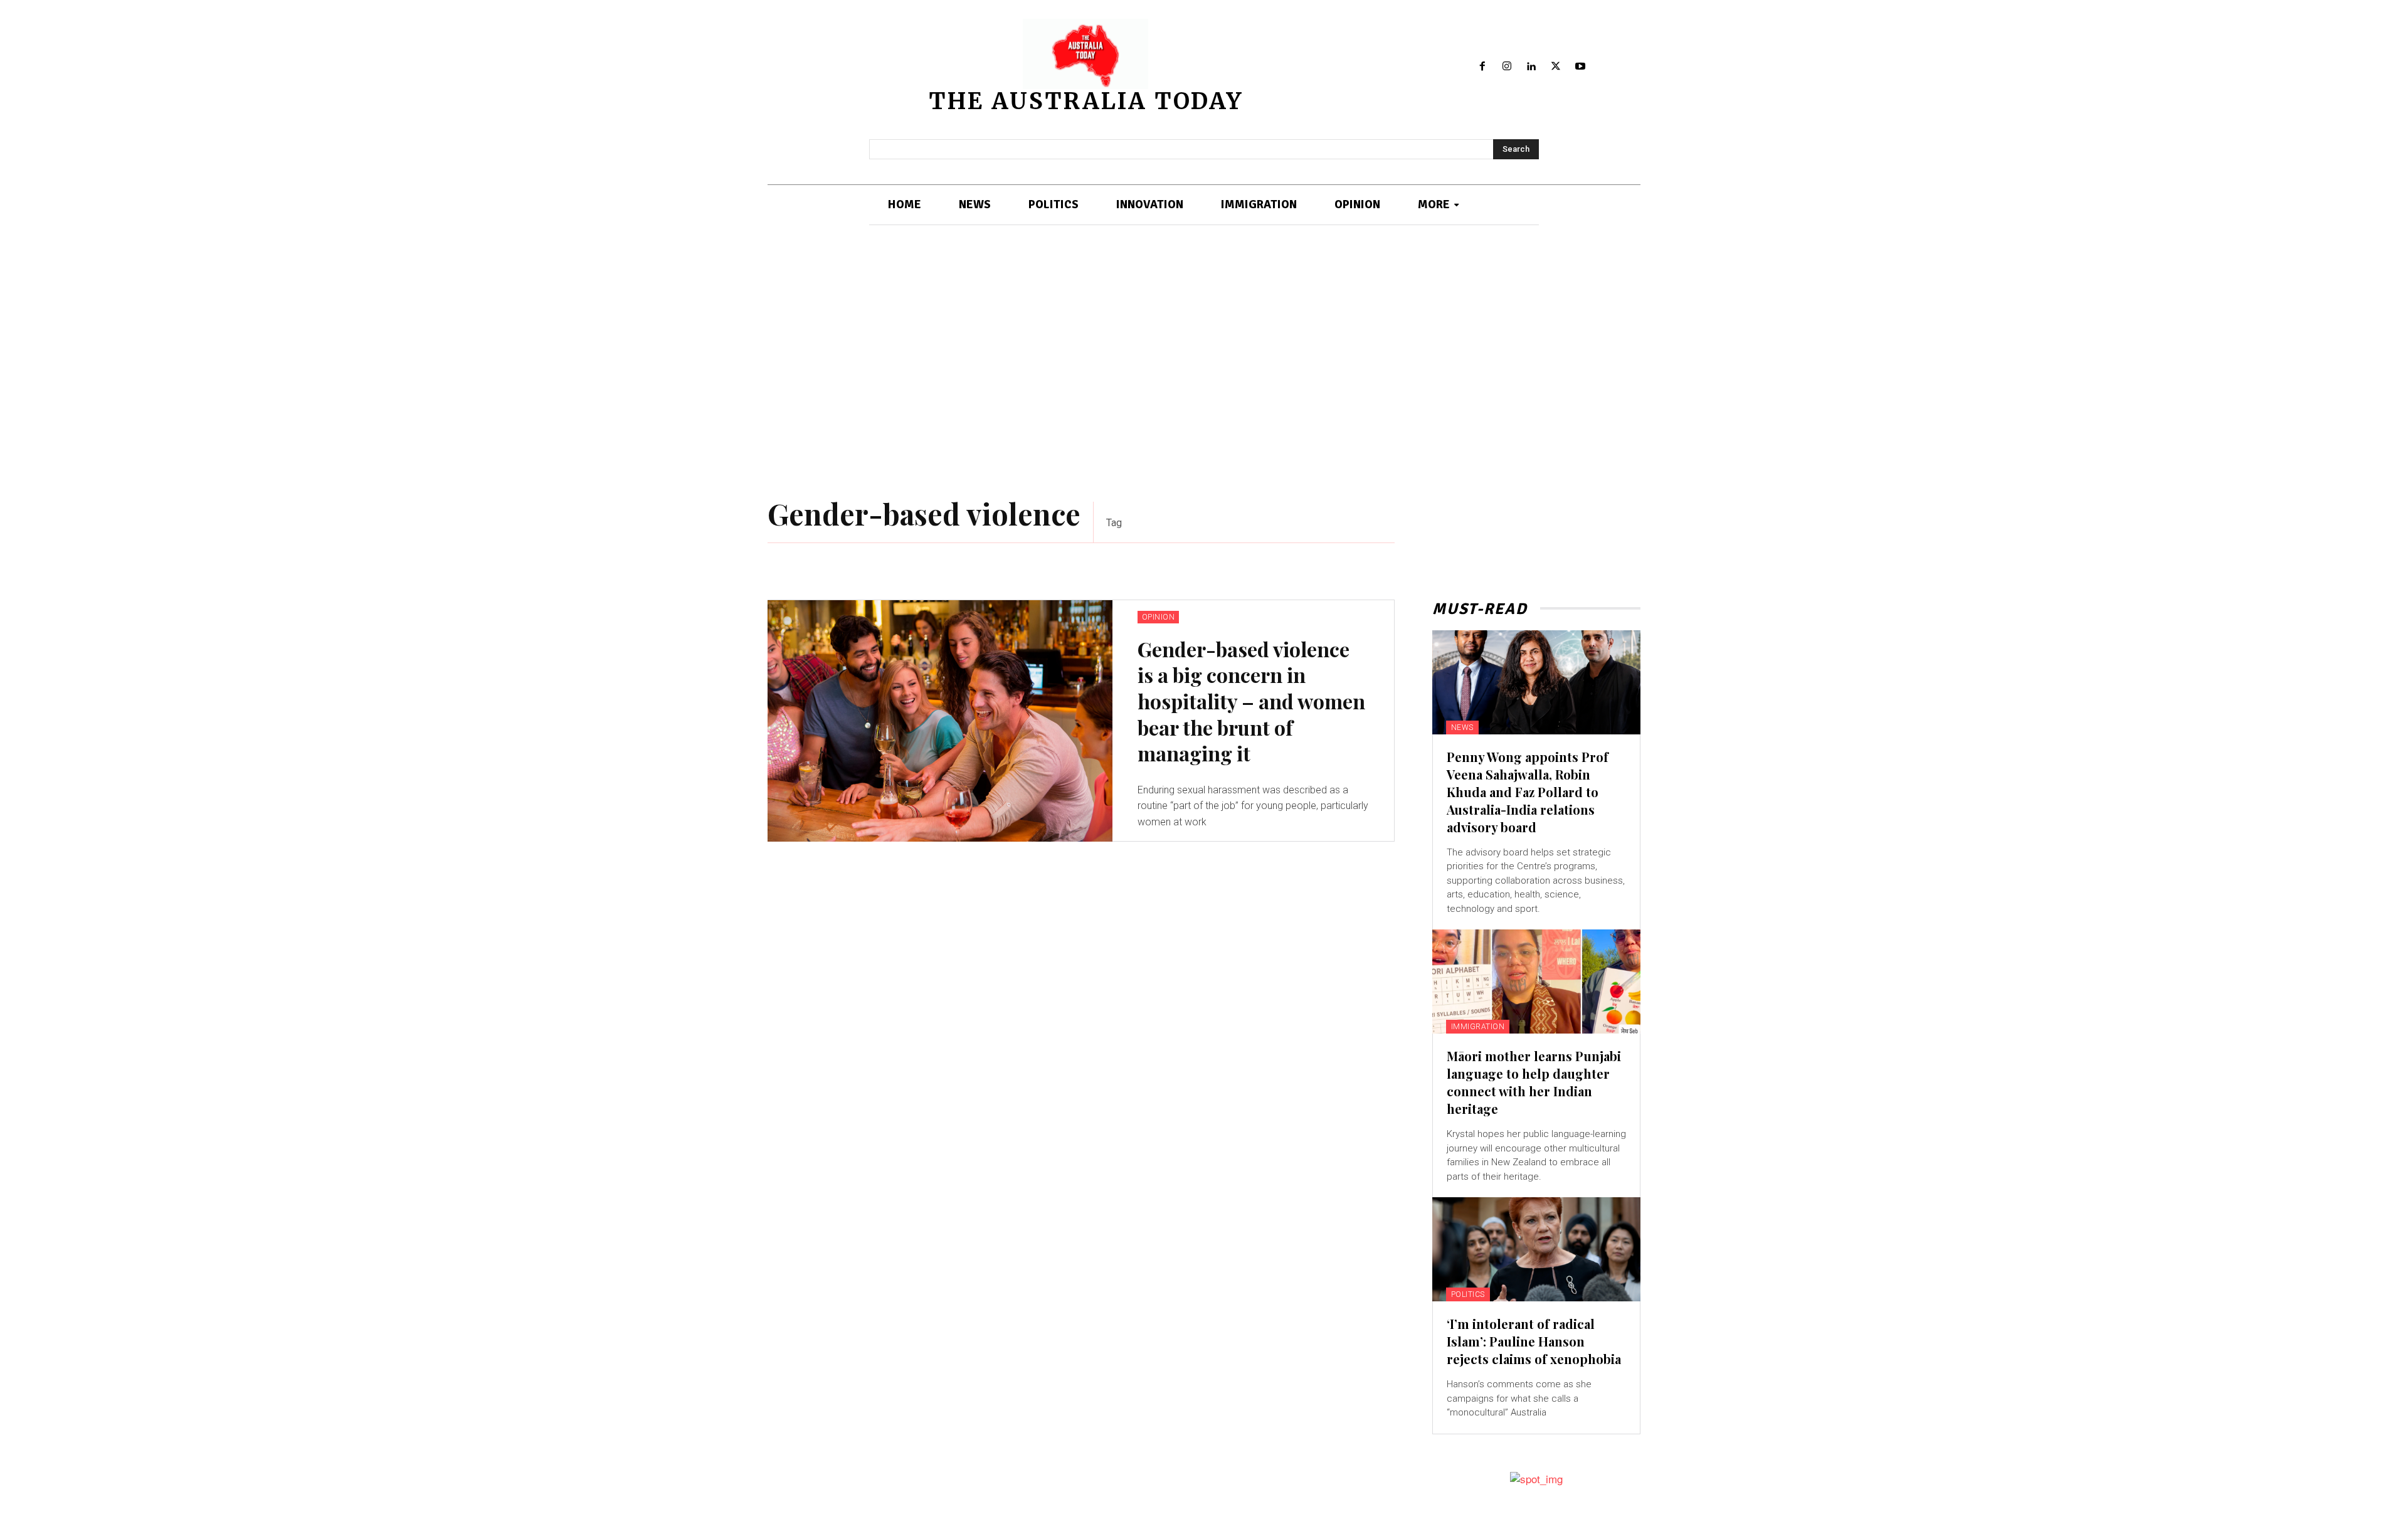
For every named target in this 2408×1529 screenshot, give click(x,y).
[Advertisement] (1204, 364)
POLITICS (1468, 1294)
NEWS (1462, 727)
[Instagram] (1507, 67)
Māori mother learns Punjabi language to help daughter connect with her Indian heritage (1534, 1082)
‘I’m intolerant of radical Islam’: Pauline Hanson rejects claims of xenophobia (1534, 1341)
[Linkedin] (1532, 67)
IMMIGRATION (1478, 1027)
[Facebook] (1483, 67)
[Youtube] (1580, 67)
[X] (1555, 67)
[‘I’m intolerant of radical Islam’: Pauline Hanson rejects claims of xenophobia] (1536, 1249)
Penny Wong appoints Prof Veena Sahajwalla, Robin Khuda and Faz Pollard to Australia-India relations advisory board (1528, 792)
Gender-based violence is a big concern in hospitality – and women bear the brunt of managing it (1251, 701)
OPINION (1159, 617)
